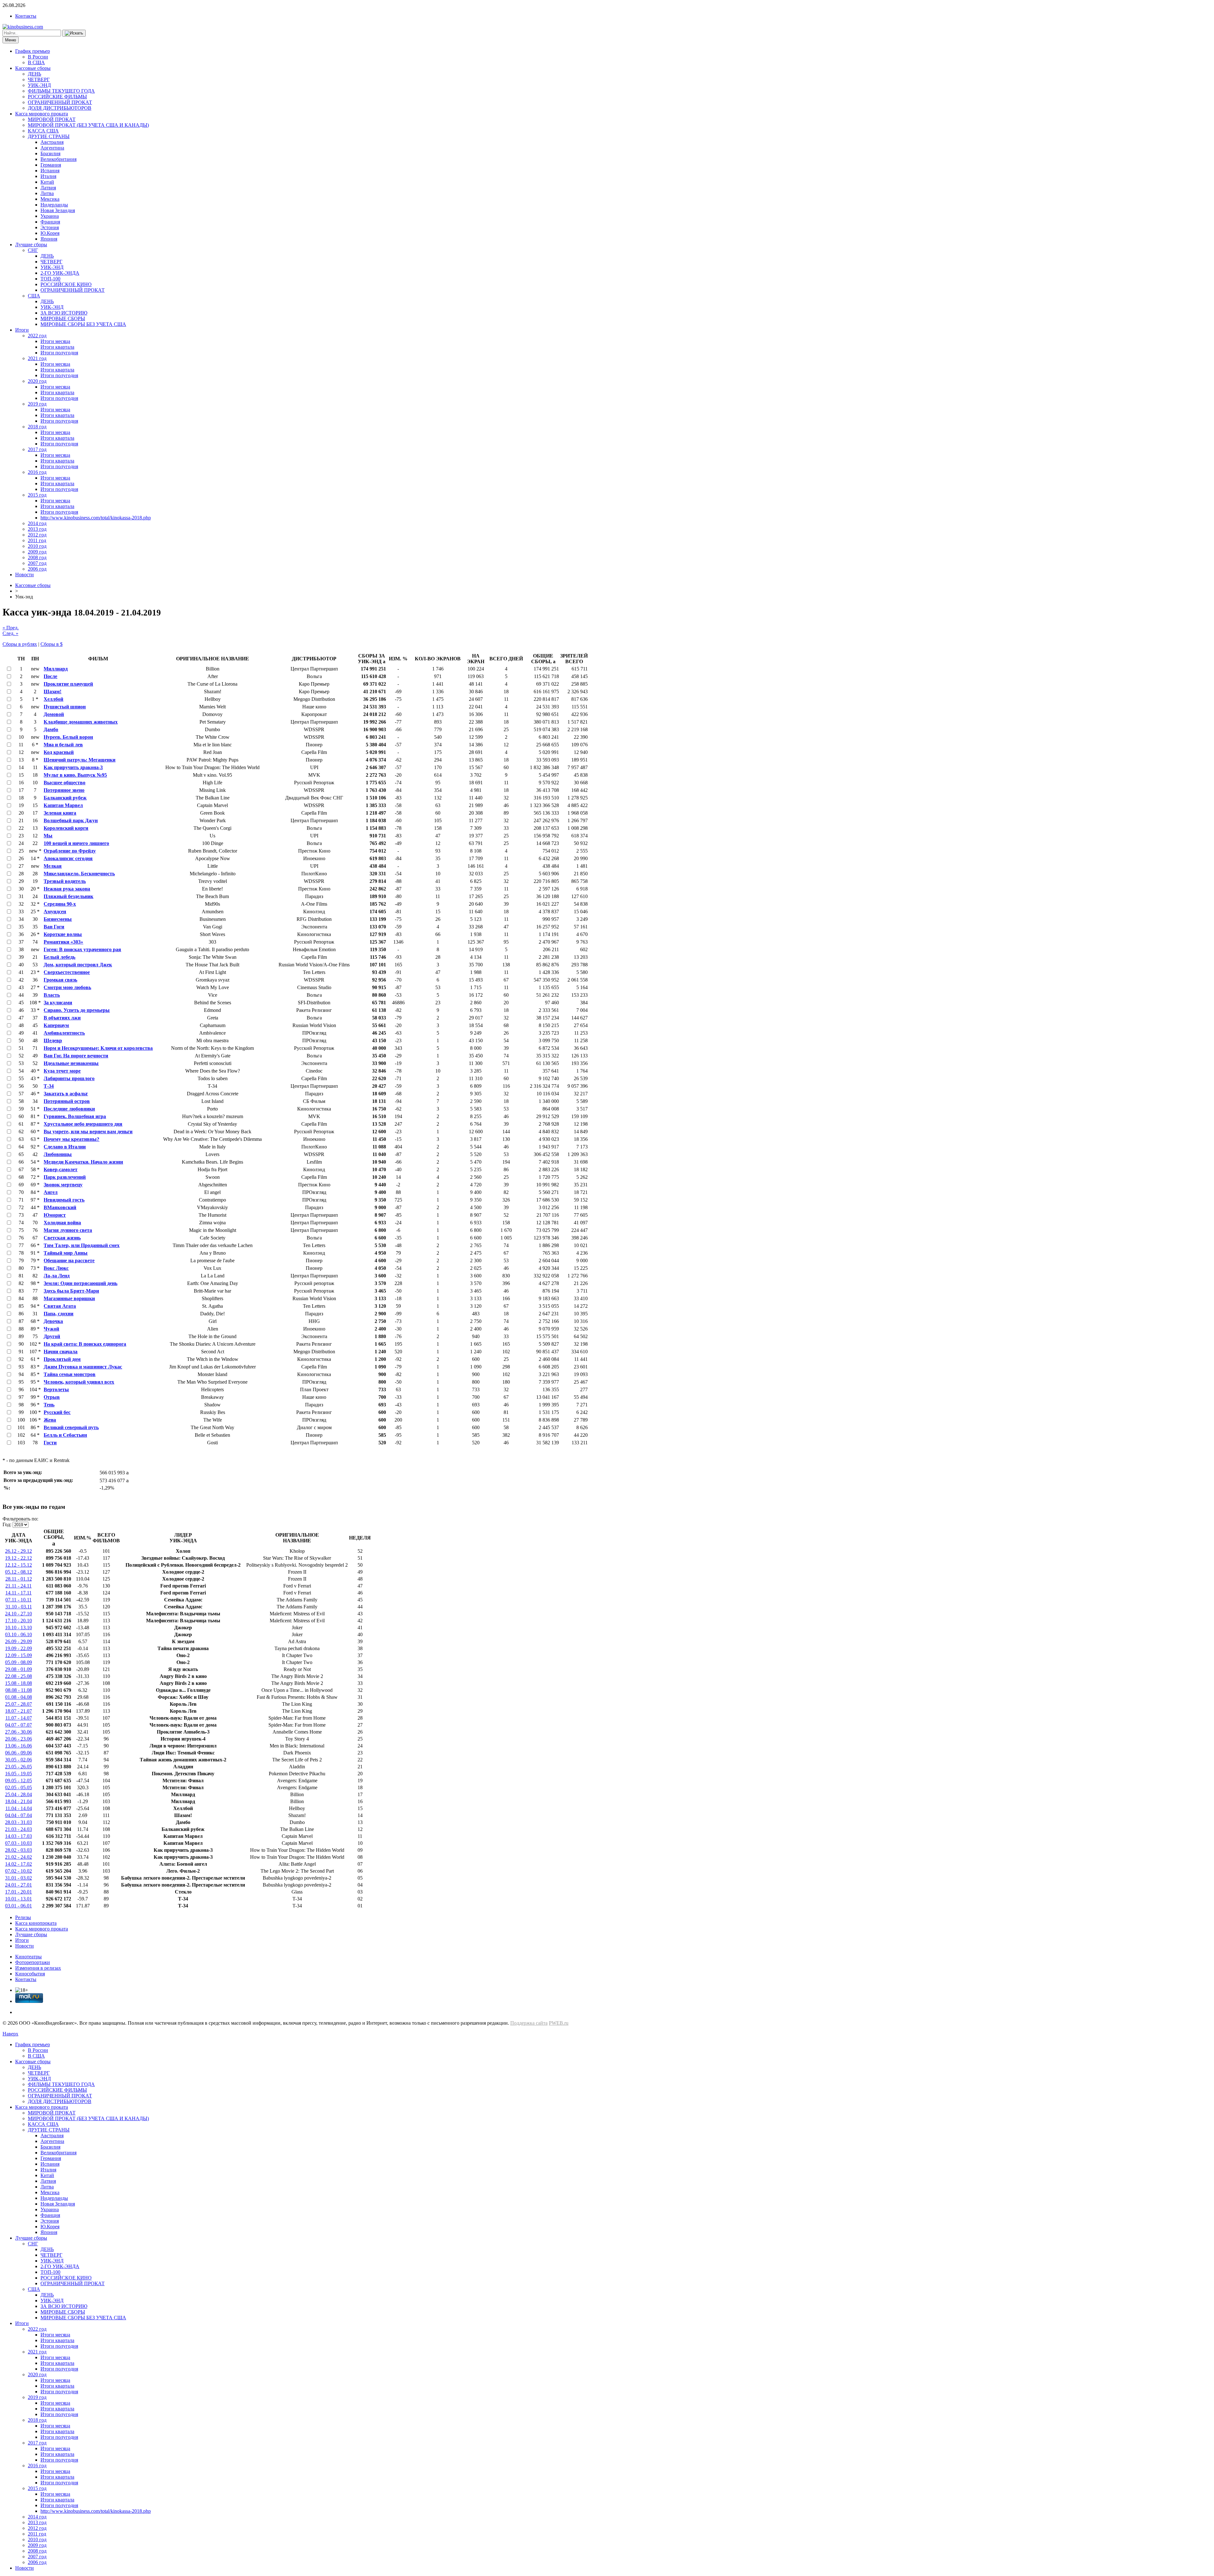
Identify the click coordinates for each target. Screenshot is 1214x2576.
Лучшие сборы (31, 245)
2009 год (37, 552)
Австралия (52, 142)
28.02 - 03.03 (18, 1850)
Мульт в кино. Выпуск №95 (75, 775)
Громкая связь (60, 980)
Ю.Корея (50, 233)
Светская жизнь (62, 1238)
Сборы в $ (52, 644)
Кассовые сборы (33, 68)
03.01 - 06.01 (18, 1906)
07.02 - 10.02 (18, 1871)
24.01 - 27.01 (18, 1885)
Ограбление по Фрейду (70, 851)
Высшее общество (64, 783)
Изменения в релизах (38, 1968)
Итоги (22, 330)
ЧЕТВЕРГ (39, 80)
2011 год (37, 540)
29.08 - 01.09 (18, 1669)
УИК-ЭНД (39, 85)
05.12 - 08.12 (18, 1572)
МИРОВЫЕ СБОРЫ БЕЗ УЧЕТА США (83, 324)
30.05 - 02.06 (18, 1760)
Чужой (51, 1329)
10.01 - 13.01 (18, 1899)
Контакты (26, 16)
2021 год (37, 358)
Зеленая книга (60, 813)
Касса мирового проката (42, 114)
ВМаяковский (60, 1207)
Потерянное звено (64, 790)
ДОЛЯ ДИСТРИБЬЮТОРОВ (60, 108)
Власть (52, 995)
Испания (50, 171)
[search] (74, 33)
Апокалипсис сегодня (68, 858)
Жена (50, 1420)
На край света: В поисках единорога (85, 1344)
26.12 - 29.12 (18, 1551)
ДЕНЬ (34, 74)
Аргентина (52, 148)
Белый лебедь (59, 957)
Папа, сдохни (58, 1314)
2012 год (37, 535)
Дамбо (51, 729)
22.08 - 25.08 (18, 1676)
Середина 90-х (60, 904)
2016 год (37, 472)
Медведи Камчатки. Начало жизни (83, 1162)
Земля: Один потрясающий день (80, 1283)
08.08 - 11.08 (19, 1690)
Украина (50, 216)
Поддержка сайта (529, 2023)
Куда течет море (62, 1071)
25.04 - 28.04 (18, 1794)
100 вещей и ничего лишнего (76, 843)
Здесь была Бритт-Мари (71, 1291)
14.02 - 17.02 (18, 1864)
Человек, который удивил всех (79, 1382)
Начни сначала (61, 1352)
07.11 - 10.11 (18, 1600)
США (34, 296)
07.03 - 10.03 (18, 1843)
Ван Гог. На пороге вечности (76, 1056)
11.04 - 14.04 (19, 1808)
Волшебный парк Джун (71, 820)
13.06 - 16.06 (18, 1746)
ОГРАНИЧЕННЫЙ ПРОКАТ (60, 102)
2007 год (37, 563)
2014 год (37, 523)
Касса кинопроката (36, 1923)
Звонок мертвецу (63, 1185)
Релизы (23, 1917)
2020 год (37, 381)
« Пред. (11, 628)
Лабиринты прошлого (69, 1078)
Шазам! (52, 691)
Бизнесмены (58, 919)
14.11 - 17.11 (18, 1593)
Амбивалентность (64, 1033)
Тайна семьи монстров (70, 1374)
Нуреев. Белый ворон (68, 737)
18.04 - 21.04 (18, 1801)
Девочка (53, 1321)
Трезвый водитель (65, 881)
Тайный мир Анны (66, 1253)
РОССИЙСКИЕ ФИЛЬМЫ (57, 97)
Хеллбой (53, 699)
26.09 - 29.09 (18, 1641)
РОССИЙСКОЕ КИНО (66, 284)
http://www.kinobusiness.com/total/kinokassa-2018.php (96, 518)
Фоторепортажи (33, 1962)
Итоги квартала (57, 347)
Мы (48, 836)
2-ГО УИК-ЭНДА (60, 273)
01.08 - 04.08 (18, 1697)
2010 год (37, 546)
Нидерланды (54, 205)
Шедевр (53, 1040)
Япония (49, 239)
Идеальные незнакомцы (71, 1063)
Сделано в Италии (65, 1147)
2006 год (37, 569)
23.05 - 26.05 (18, 1767)
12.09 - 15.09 (18, 1655)
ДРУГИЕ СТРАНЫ (49, 136)
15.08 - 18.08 (18, 1683)
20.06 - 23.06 (18, 1739)
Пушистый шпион (65, 707)
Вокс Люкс (56, 1268)
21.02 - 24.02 (18, 1857)
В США (36, 62)
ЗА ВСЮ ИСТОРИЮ (64, 313)
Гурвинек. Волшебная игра (75, 1116)
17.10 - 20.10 (18, 1621)
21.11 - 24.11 (18, 1586)
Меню (11, 40)
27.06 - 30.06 (18, 1732)
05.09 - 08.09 (18, 1662)
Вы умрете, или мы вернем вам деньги (88, 1132)
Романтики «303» (63, 942)
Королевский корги (66, 828)
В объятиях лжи (62, 1018)
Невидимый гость (64, 1200)
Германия (51, 165)
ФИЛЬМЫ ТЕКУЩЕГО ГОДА (61, 91)
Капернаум (56, 1025)
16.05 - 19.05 (18, 1774)
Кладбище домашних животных (81, 722)
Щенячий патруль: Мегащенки (80, 760)
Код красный (59, 752)
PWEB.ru (559, 2023)
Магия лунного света (68, 1230)
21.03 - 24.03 (18, 1829)
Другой (52, 1336)
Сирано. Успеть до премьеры (77, 1010)
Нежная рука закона (67, 889)
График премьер (33, 51)
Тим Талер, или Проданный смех (82, 1245)
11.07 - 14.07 (19, 1718)
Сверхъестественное (67, 972)
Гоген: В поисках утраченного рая (82, 949)
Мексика (50, 199)
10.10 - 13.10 (18, 1628)
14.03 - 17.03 (18, 1836)
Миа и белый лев (63, 745)
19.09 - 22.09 (18, 1648)
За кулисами (58, 1003)
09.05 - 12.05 (18, 1781)
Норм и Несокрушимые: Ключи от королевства (98, 1048)
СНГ (33, 250)
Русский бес (57, 1412)
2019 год (37, 404)
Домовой (54, 714)
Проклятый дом (62, 1359)
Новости (25, 575)
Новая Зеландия (58, 210)
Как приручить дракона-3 (73, 767)
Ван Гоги (54, 927)
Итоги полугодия (59, 353)
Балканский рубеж (65, 798)
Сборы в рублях (20, 644)
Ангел (51, 1192)
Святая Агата (60, 1306)
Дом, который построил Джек (78, 965)
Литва (47, 193)
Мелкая (53, 866)
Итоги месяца (55, 341)
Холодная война (62, 1223)
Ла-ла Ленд (57, 1276)
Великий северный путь (71, 1427)
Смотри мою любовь (67, 987)
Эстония (50, 227)
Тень (49, 1405)
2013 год (37, 529)
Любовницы (58, 1154)
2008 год (37, 557)
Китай (47, 182)
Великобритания (58, 159)
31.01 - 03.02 (18, 1878)
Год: (7, 1524)
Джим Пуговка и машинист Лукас (83, 1367)
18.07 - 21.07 (18, 1711)
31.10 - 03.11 (19, 1607)
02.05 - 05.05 (18, 1787)
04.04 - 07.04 (18, 1815)
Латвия (48, 188)
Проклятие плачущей (68, 684)
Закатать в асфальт (66, 1094)
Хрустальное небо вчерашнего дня (83, 1124)
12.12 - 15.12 (18, 1565)
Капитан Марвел (63, 805)
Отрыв (52, 1397)
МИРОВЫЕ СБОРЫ (63, 318)
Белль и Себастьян (65, 1435)
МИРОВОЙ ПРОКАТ (52, 119)
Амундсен (55, 912)
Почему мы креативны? (71, 1139)
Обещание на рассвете (69, 1260)
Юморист (55, 1215)
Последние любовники (69, 1109)
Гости (50, 1443)
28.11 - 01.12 (19, 1579)
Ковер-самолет (61, 1169)
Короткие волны (63, 934)
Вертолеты (56, 1389)
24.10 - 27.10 (18, 1614)
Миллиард (56, 669)
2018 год (37, 427)
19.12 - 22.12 (18, 1558)
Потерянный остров (67, 1101)
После (50, 676)
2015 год (37, 495)
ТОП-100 (50, 279)
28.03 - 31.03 (18, 1822)
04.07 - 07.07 (18, 1725)
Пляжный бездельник (68, 896)
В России (38, 57)
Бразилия (50, 153)
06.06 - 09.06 (18, 1753)
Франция (50, 222)
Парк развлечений (65, 1177)
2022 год (37, 336)
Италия (48, 176)
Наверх (10, 2034)
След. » (10, 633)
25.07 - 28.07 (18, 1704)
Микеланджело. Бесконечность (79, 874)
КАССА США (43, 131)
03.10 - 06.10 (18, 1634)
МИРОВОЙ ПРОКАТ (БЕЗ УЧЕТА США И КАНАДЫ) (88, 125)
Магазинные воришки (69, 1298)
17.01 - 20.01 (18, 1892)
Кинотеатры (28, 1957)
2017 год (37, 449)
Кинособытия (30, 1974)
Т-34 (49, 1086)
